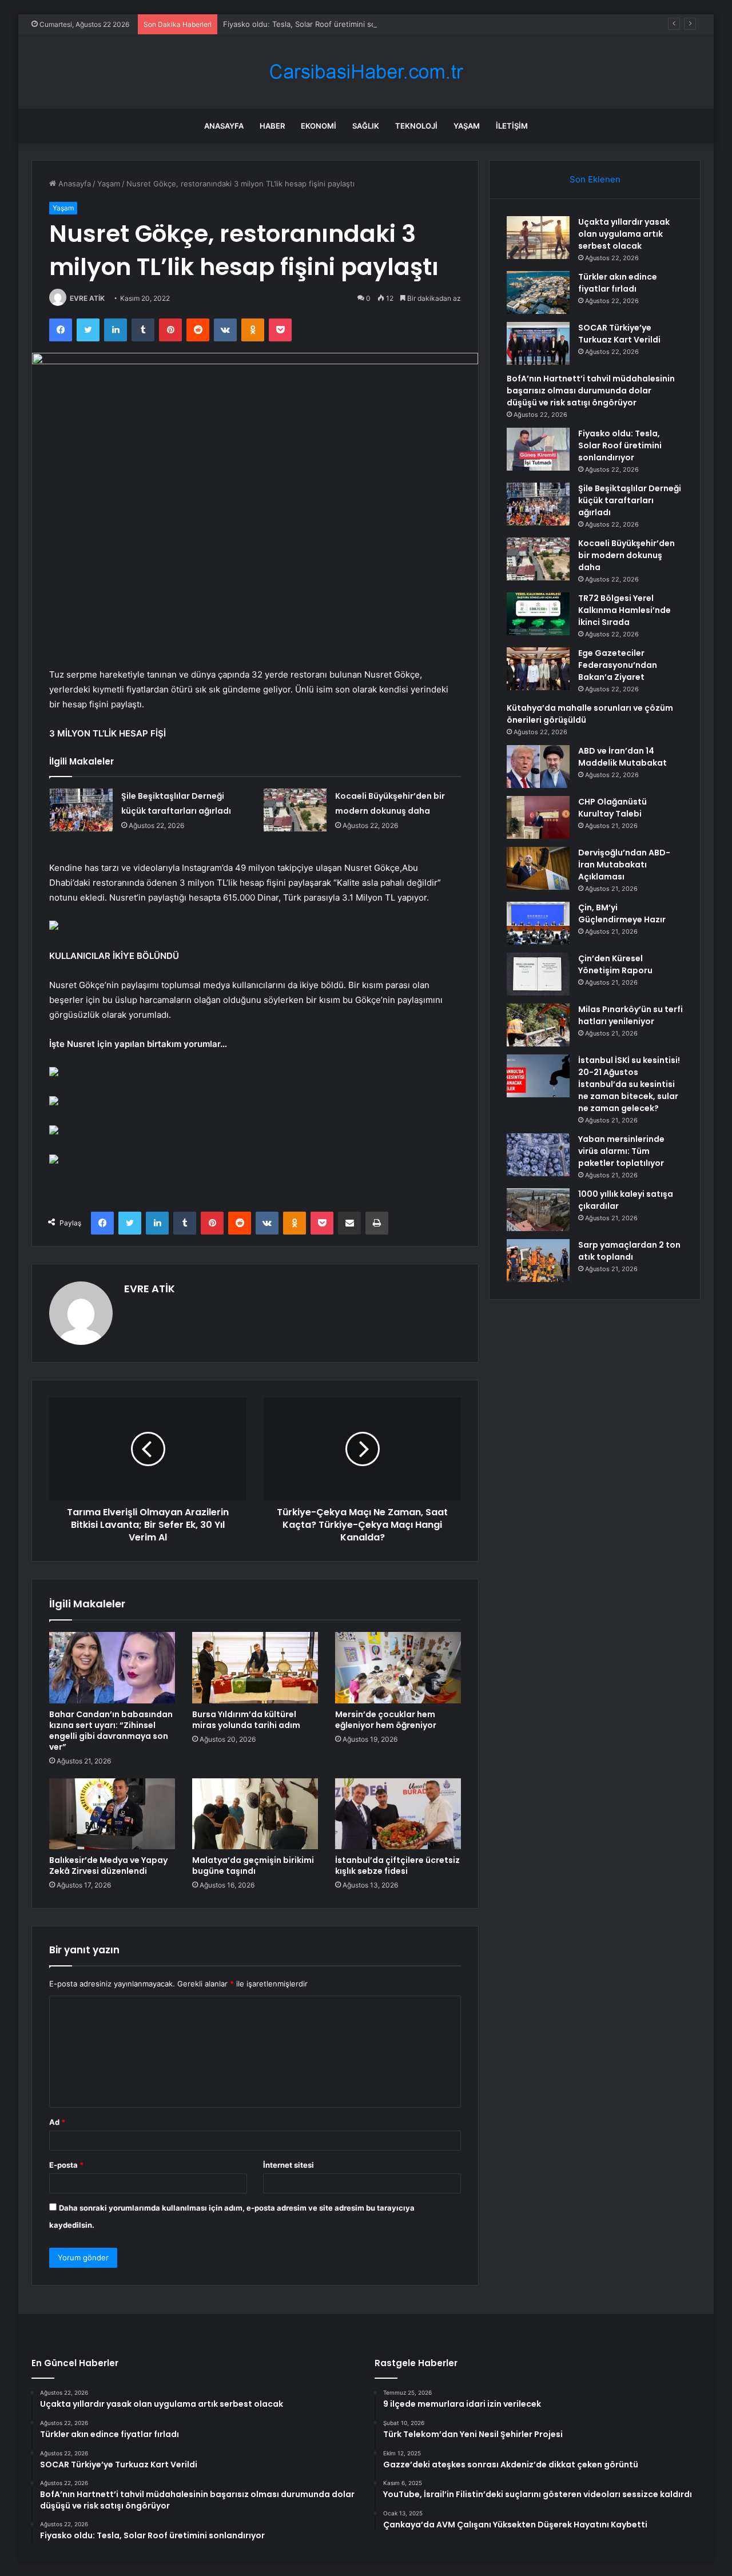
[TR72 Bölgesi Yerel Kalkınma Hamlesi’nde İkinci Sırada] (538, 614)
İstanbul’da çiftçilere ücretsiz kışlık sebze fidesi (397, 1866)
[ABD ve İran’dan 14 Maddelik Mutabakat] (538, 767)
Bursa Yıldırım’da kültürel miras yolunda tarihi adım (246, 1720)
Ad (57, 2122)
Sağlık (366, 126)
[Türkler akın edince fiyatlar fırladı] (538, 292)
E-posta (66, 2165)
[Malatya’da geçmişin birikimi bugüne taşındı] (255, 1814)
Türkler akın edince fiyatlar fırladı (618, 283)
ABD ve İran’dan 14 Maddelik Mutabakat (622, 757)
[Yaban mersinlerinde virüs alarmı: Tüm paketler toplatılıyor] (538, 1155)
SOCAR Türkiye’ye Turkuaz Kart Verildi (619, 334)
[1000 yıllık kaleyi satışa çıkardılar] (538, 1210)
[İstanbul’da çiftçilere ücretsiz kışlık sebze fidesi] (398, 1814)
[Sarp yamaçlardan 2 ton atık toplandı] (538, 1261)
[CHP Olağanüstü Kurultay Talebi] (538, 817)
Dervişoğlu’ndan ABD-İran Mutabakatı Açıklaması (624, 865)
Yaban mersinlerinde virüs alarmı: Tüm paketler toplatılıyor (621, 1151)
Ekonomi (319, 126)
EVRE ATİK (87, 298)
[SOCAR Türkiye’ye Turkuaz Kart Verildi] (538, 343)
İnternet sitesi (289, 2165)
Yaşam (467, 126)
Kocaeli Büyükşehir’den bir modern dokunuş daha (626, 555)
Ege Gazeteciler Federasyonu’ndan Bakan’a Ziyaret (618, 665)
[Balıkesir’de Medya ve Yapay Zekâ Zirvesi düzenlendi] (112, 1814)
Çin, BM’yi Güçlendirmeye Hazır (622, 913)
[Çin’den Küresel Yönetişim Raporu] (538, 974)
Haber (272, 126)
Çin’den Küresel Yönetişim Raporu (615, 964)
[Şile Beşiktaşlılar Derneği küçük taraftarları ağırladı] (81, 810)
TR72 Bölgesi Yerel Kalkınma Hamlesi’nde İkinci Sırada (624, 610)
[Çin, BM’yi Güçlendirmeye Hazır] (538, 923)
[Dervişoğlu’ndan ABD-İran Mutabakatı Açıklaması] (538, 868)
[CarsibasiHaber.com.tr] (366, 72)
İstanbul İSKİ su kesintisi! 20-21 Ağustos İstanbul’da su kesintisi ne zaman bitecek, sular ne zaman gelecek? (629, 1084)
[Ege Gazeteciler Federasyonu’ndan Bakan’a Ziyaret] (538, 669)
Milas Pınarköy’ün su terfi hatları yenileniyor (630, 1015)
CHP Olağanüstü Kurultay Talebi (612, 808)
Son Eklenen (595, 179)
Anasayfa (224, 126)
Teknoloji (416, 126)
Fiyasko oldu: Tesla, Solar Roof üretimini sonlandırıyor (318, 24)
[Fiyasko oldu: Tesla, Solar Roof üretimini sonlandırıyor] (538, 449)
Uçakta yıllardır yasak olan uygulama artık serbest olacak (624, 234)
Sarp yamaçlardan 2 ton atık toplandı (629, 1251)
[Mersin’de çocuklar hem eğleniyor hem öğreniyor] (398, 1667)
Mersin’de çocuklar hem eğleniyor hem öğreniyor (386, 1720)
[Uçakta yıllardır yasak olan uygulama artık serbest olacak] (538, 238)
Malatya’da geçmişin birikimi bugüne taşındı (253, 1866)
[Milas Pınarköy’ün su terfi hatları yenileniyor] (538, 1025)
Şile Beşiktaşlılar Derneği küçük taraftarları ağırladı (630, 500)
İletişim (512, 126)
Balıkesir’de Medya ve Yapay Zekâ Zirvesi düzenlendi (108, 1866)
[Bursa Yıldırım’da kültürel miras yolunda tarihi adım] (255, 1667)
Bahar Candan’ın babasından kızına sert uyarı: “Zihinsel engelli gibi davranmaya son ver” (111, 1731)
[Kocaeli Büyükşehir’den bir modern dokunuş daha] (295, 810)
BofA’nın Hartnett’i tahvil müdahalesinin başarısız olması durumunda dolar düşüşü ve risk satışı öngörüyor (591, 391)
